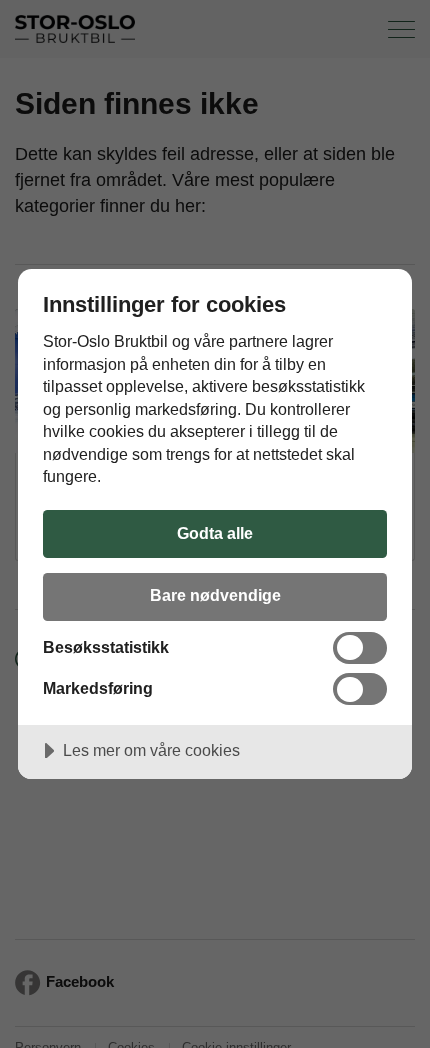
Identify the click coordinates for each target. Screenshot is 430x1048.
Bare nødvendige (215, 595)
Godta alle (215, 533)
